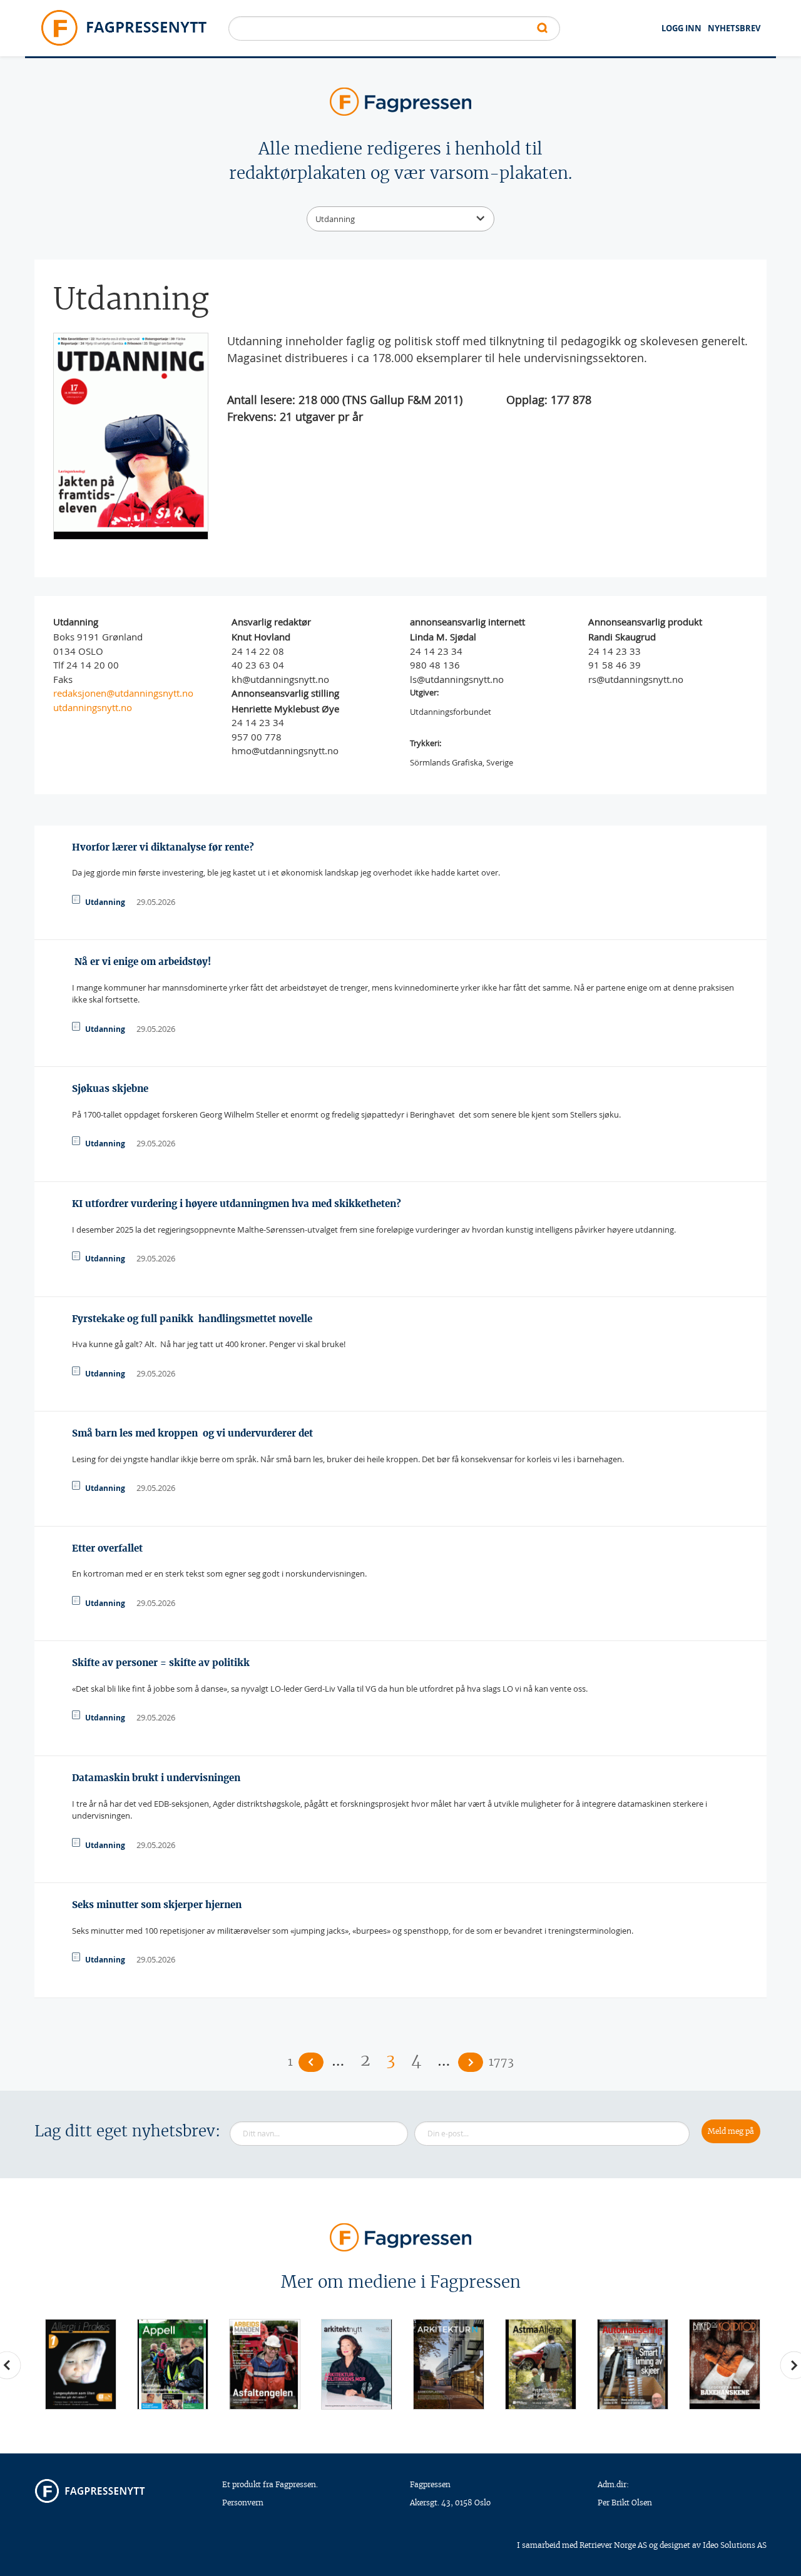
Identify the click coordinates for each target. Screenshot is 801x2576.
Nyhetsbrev (734, 28)
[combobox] (400, 219)
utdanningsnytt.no (93, 707)
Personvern (243, 2503)
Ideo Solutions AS (735, 2545)
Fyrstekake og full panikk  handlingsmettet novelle (192, 1319)
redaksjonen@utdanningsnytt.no (123, 693)
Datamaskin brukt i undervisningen (156, 1778)
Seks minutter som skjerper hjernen (157, 1905)
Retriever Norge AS (613, 2545)
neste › (471, 2062)
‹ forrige (311, 2062)
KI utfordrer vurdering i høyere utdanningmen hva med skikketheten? (237, 1204)
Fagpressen (430, 2484)
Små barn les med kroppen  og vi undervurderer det (192, 1433)
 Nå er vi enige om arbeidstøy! (141, 962)
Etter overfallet (107, 1548)
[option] (80, 2364)
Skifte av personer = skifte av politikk (161, 1663)
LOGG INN (681, 28)
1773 (501, 2062)
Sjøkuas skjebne (110, 1088)
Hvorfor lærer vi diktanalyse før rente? (163, 847)
